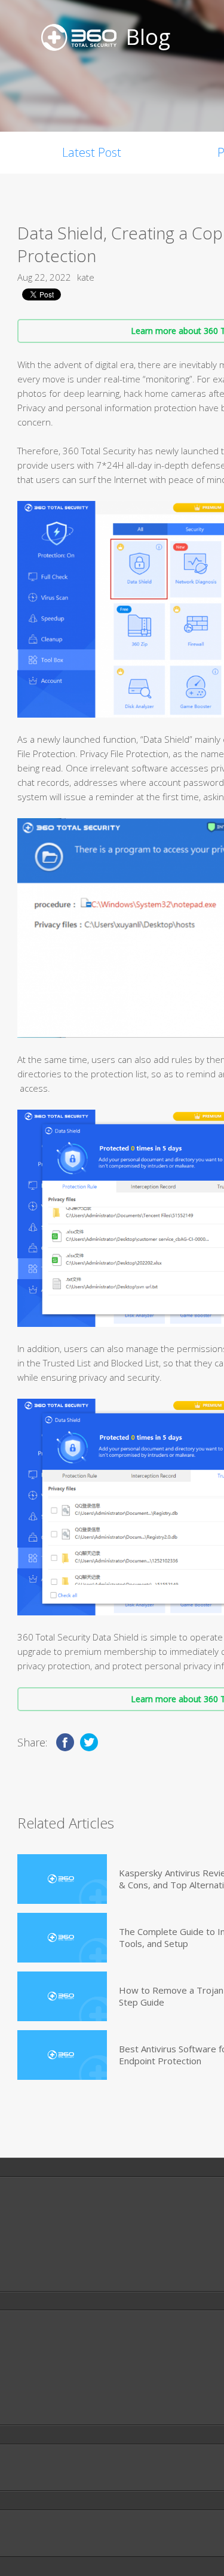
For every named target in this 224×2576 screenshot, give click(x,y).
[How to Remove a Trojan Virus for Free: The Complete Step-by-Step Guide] (62, 1996)
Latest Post (92, 152)
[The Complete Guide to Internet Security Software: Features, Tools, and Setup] (62, 1938)
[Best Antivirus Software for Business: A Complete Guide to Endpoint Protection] (62, 2055)
